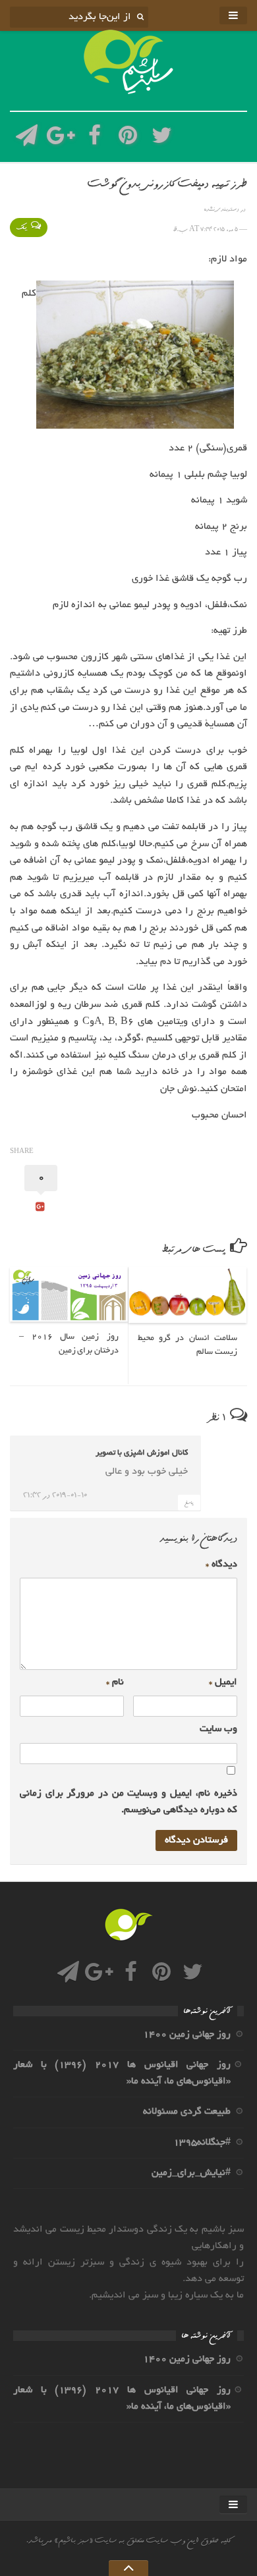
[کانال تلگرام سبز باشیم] (27, 139)
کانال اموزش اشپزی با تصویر (142, 1453)
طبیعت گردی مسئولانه (187, 2112)
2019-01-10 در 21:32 (55, 1495)
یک (22, 228)
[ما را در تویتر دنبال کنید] (162, 139)
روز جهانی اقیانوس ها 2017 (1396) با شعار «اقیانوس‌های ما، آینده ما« (122, 2073)
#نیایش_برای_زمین (191, 2173)
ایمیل (223, 1682)
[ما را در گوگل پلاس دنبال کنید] (60, 139)
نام (115, 1682)
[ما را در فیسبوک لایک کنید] (95, 139)
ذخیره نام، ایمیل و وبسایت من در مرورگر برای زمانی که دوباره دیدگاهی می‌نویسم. (128, 1802)
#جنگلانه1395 (202, 2143)
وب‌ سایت (218, 1729)
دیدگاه (221, 1565)
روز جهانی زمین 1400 (187, 2035)
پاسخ (189, 1503)
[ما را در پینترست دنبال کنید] (128, 139)
